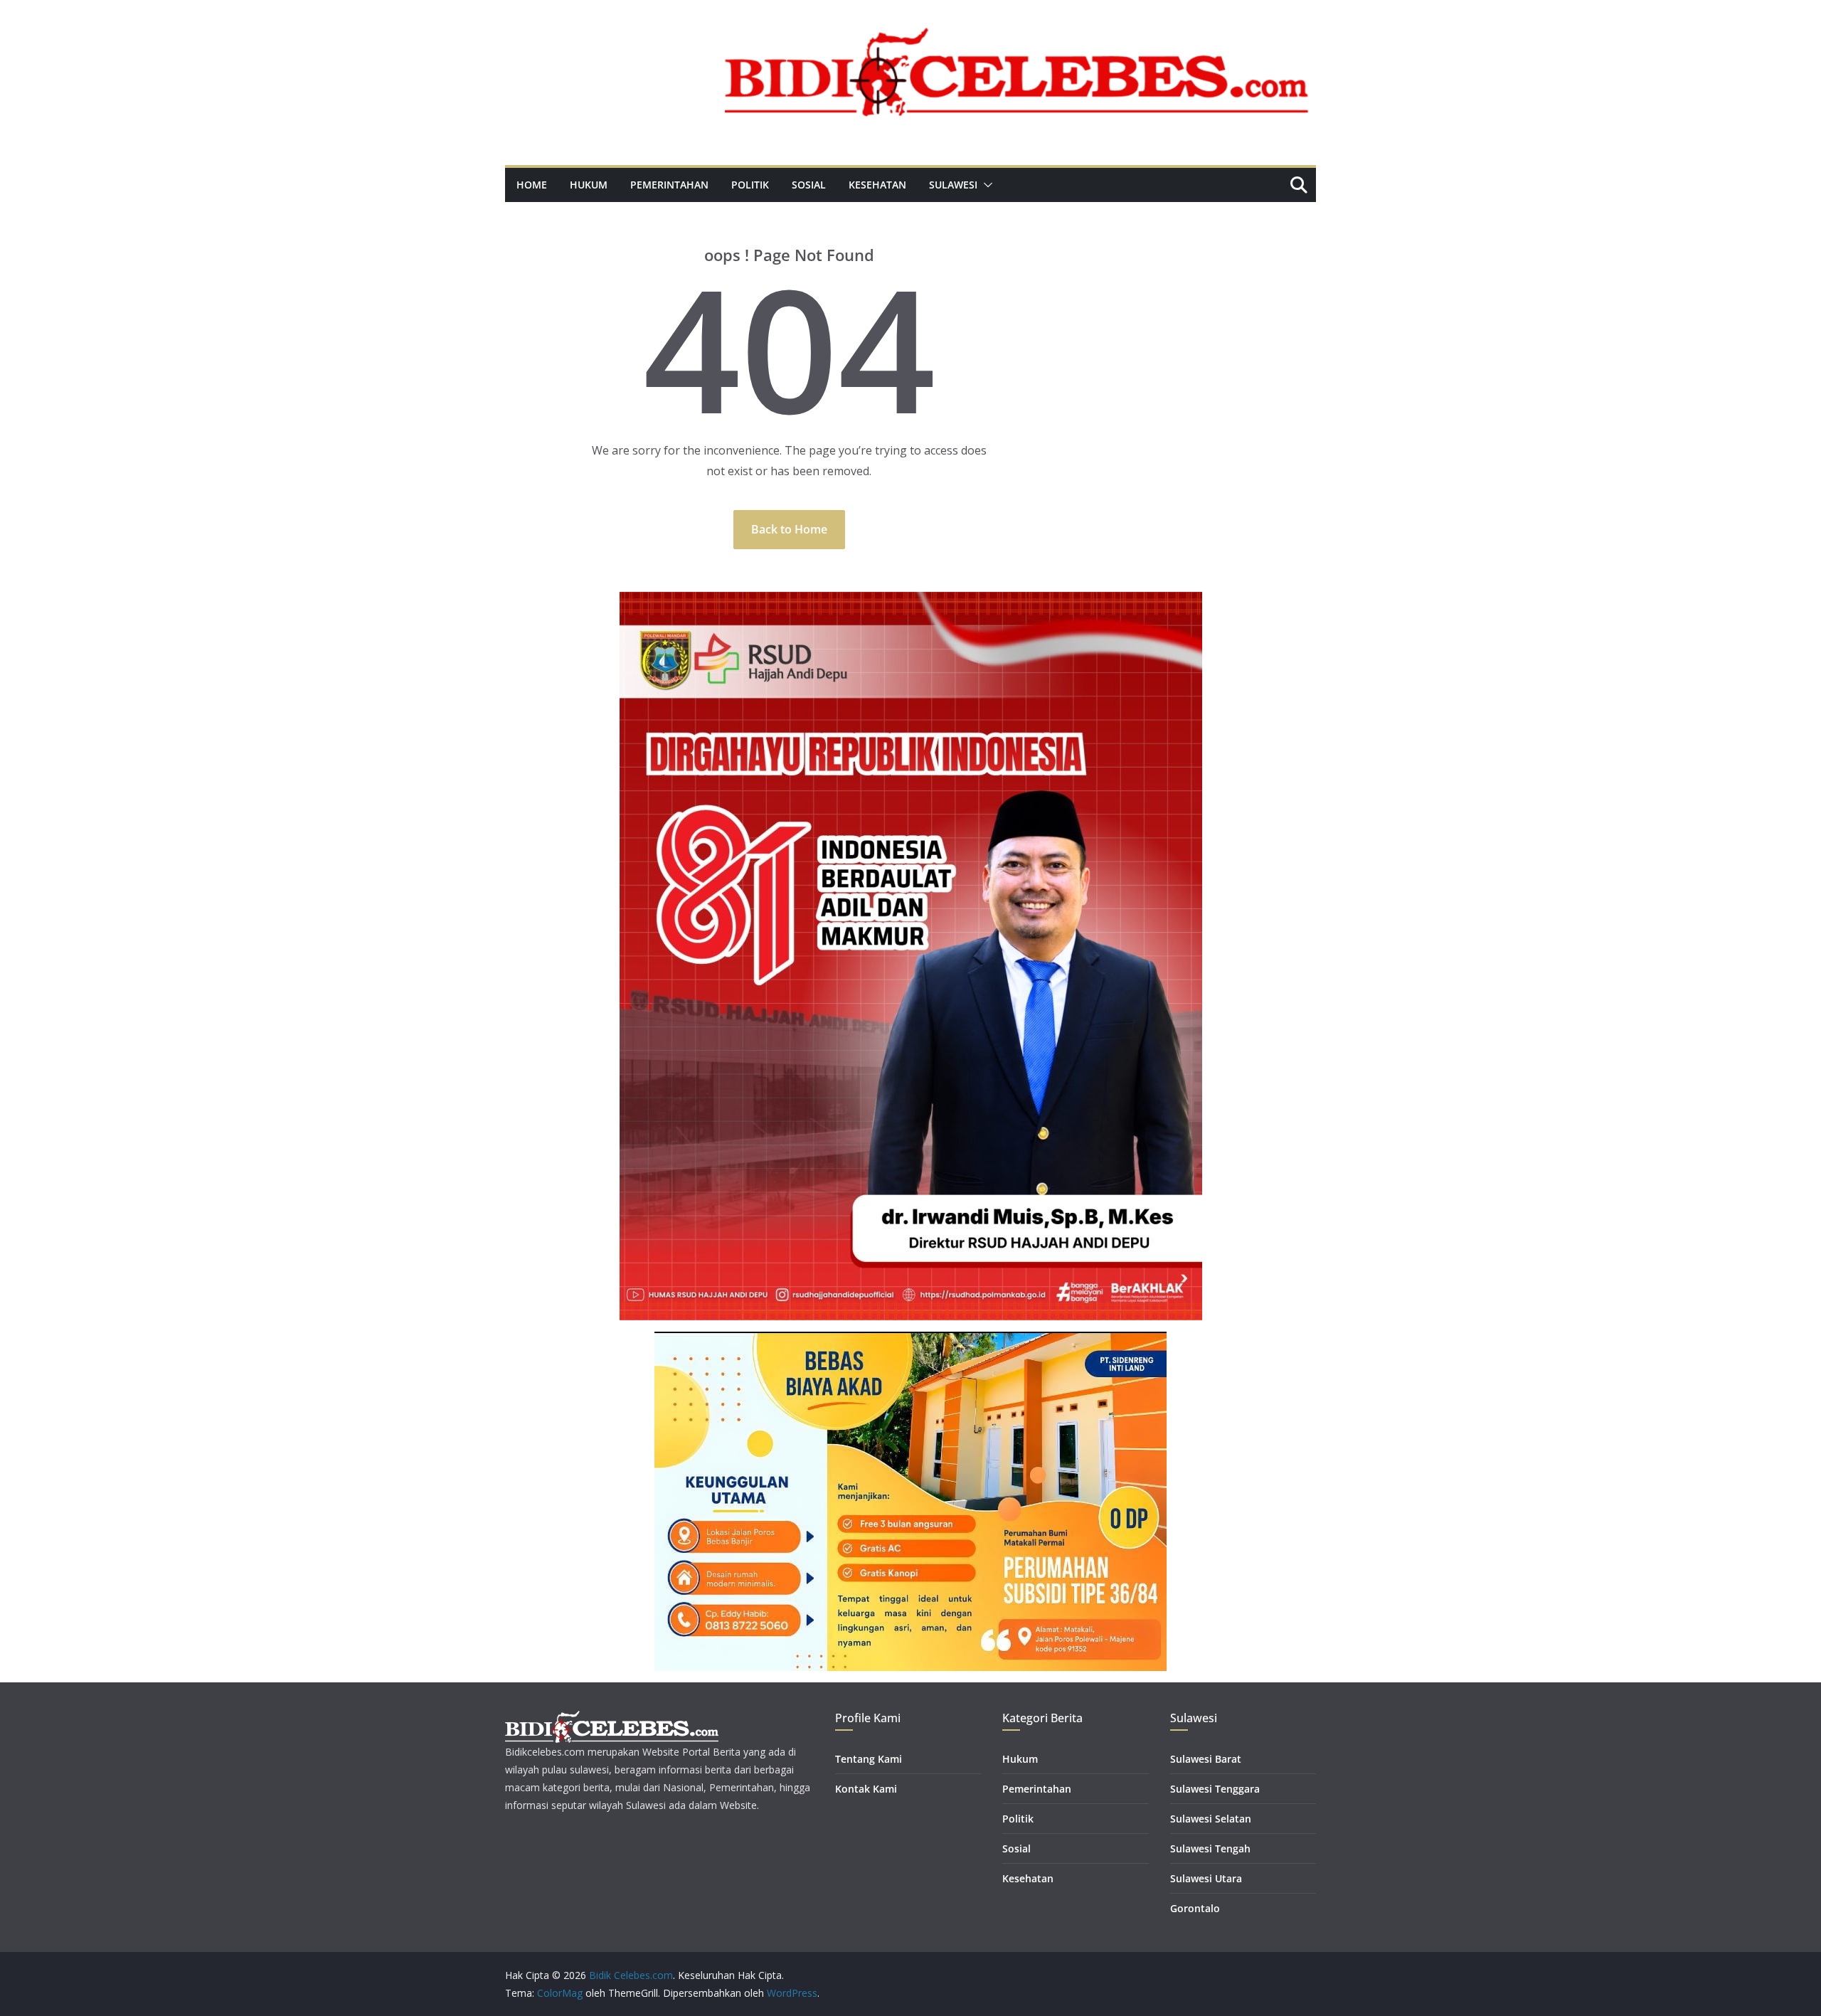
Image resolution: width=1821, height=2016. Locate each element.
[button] (985, 185)
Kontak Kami (866, 1789)
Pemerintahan (669, 185)
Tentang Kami (869, 1759)
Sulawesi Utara (1206, 1878)
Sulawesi (953, 185)
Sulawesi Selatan (1211, 1819)
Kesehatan (877, 185)
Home (532, 185)
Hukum (589, 185)
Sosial (809, 185)
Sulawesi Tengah (1210, 1848)
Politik (750, 185)
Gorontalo (1195, 1908)
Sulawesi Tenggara (1215, 1789)
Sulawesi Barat (1206, 1759)
